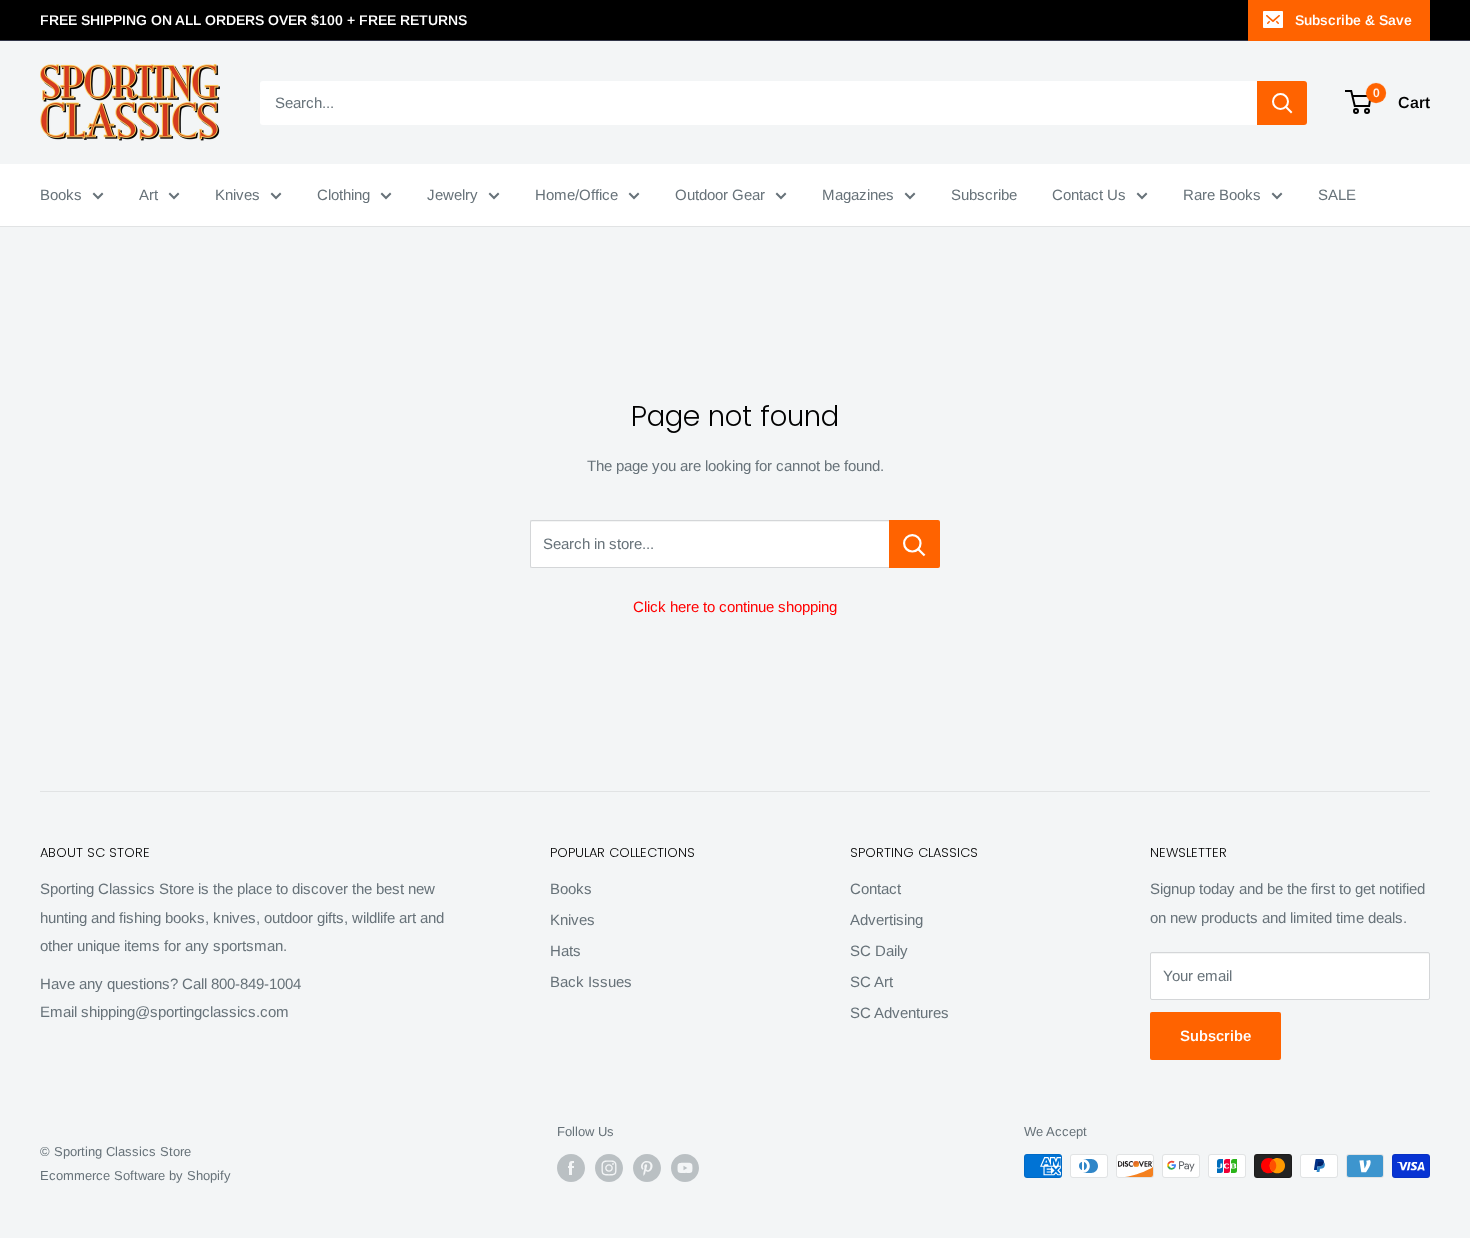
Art (148, 194)
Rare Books (1222, 194)
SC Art (871, 981)
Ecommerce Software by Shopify (135, 1175)
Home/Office (576, 194)
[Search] (1282, 103)
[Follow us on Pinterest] (647, 1168)
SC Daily (879, 950)
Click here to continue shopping (735, 606)
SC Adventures (899, 1012)
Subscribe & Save (1353, 20)
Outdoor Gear (720, 194)
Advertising (886, 919)
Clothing (343, 194)
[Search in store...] (914, 544)
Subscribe (984, 194)
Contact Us (1089, 194)
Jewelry (452, 194)
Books (61, 194)
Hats (565, 950)
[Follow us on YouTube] (685, 1168)
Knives (237, 194)
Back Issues (591, 981)
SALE (1337, 194)
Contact (875, 888)
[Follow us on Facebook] (571, 1168)
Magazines (858, 194)
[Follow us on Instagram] (609, 1168)
